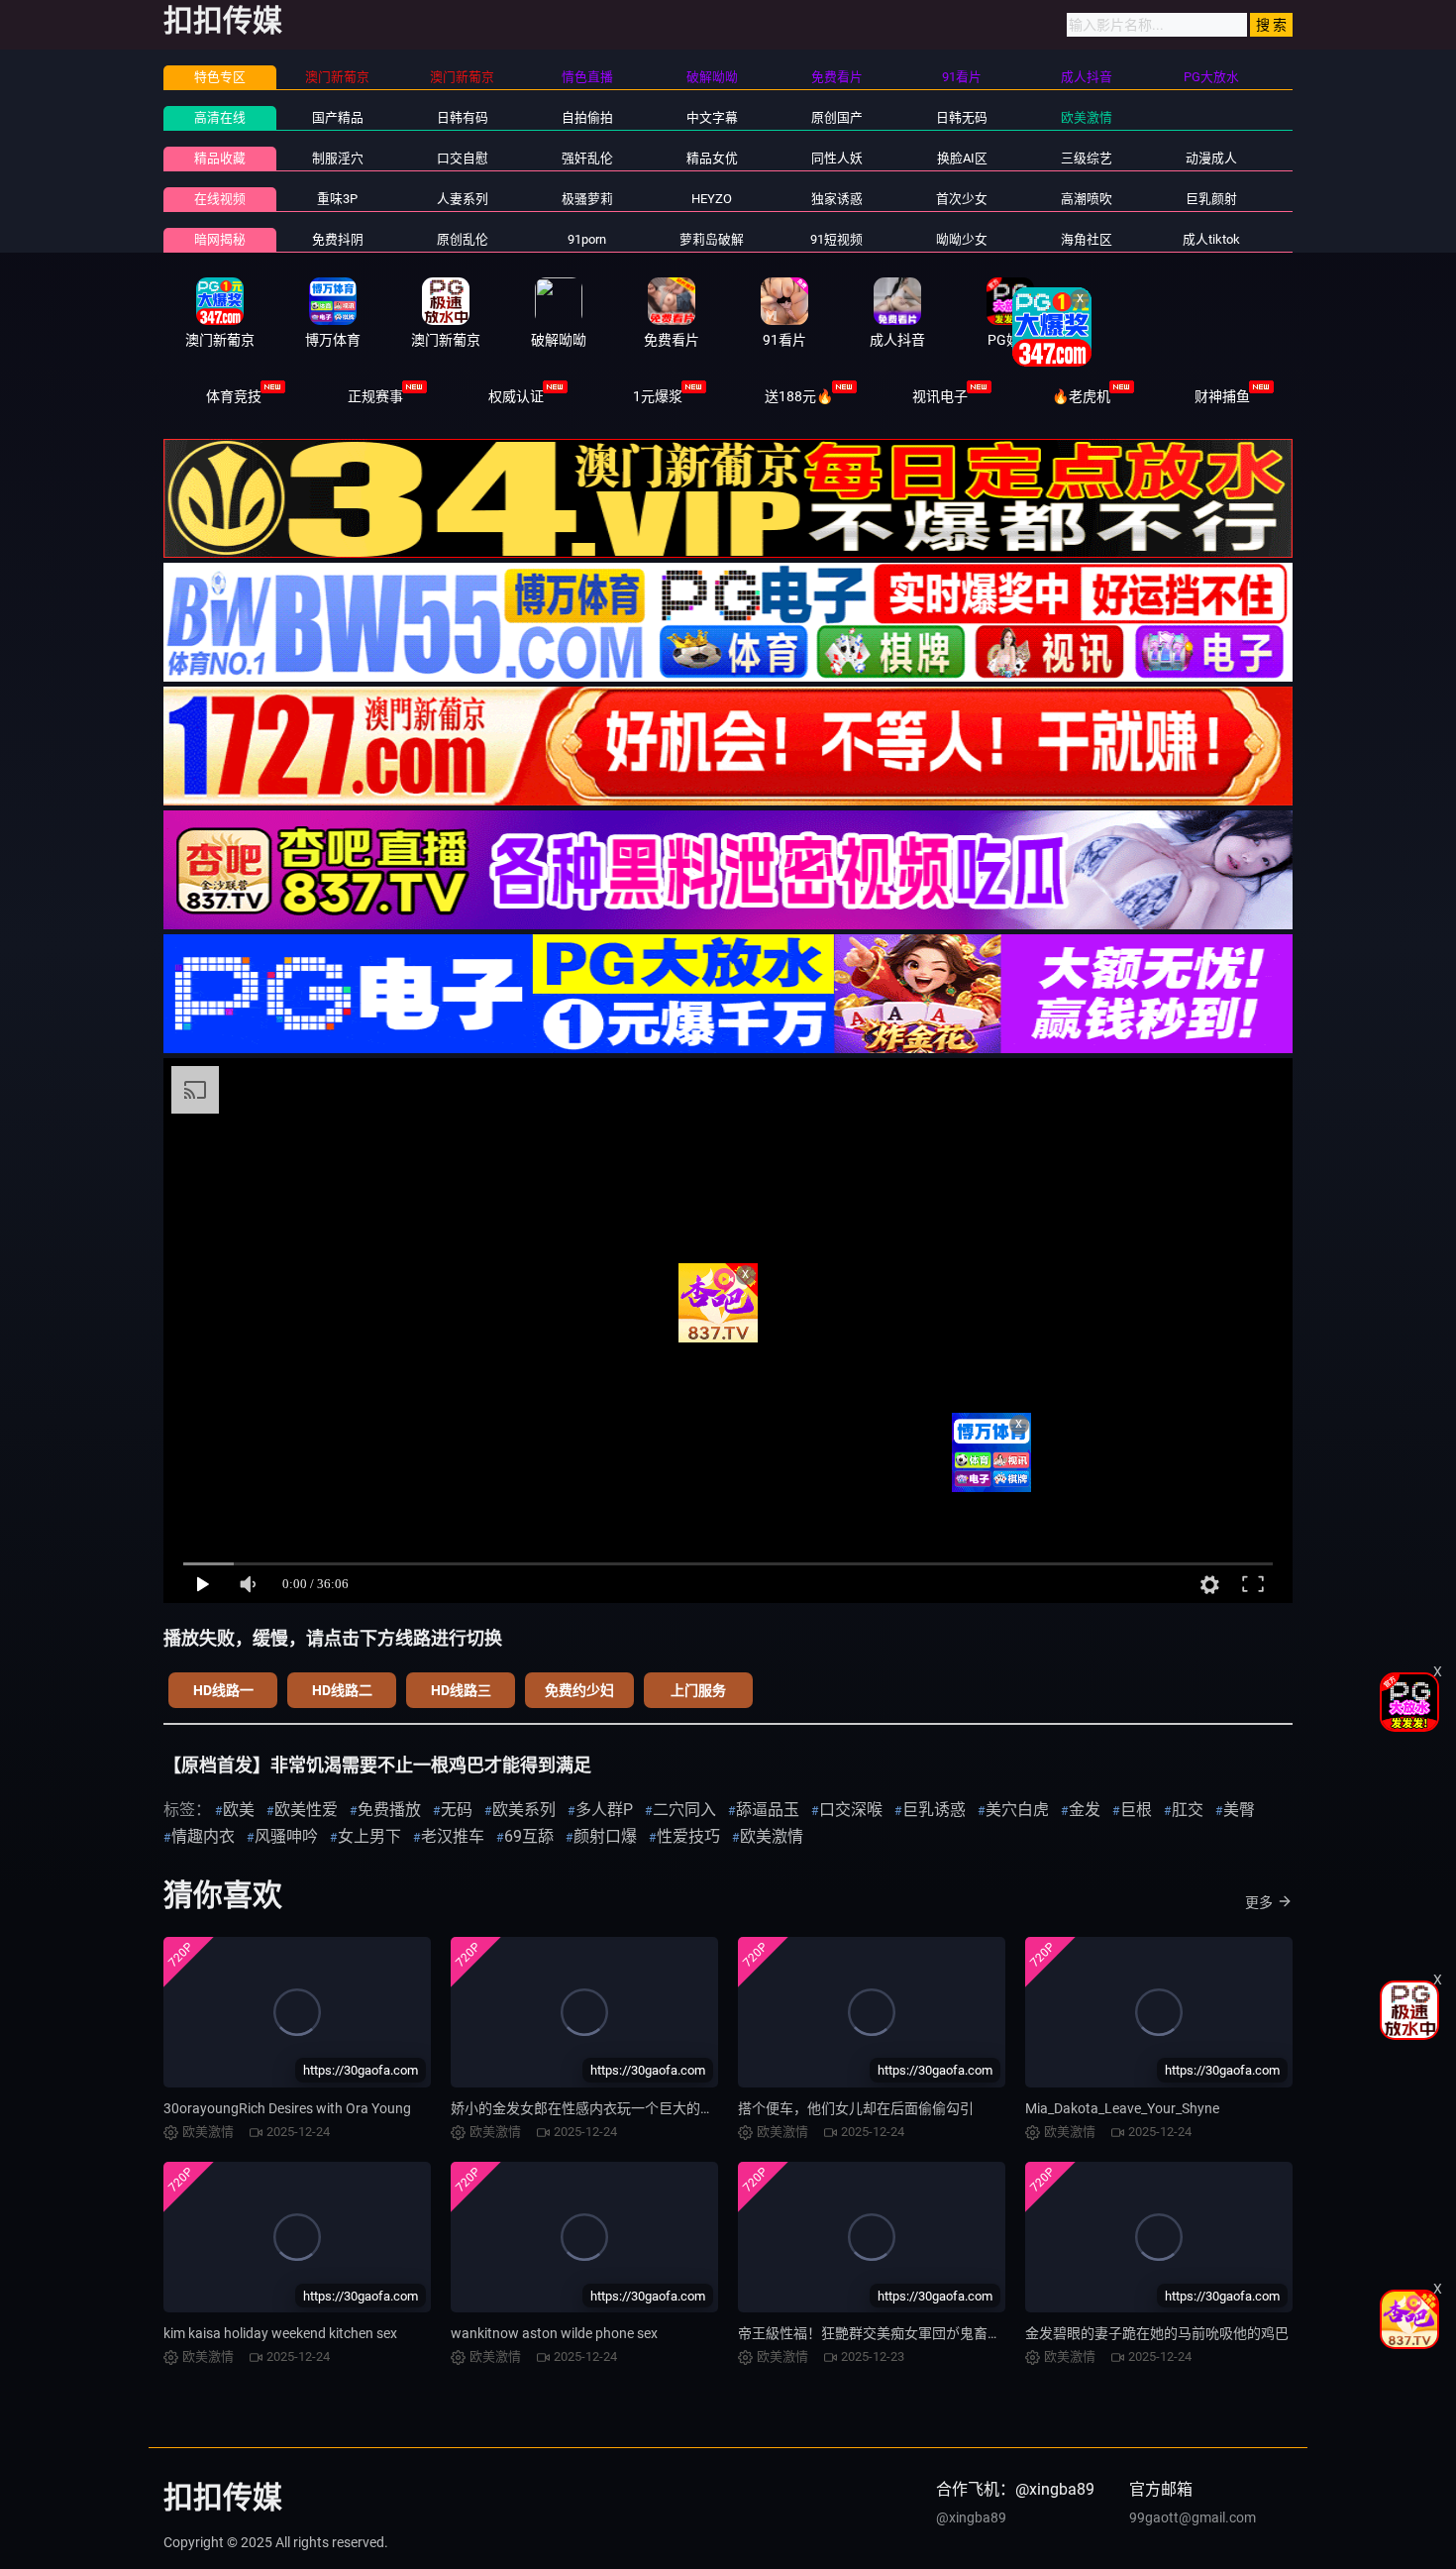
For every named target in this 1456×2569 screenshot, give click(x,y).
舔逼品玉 (768, 1810)
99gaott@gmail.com (1193, 2517)
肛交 (1188, 1810)
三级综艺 (1087, 158)
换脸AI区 (962, 158)
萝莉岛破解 (712, 239)
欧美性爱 (306, 1810)
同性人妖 (837, 158)
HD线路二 (342, 1690)
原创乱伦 (463, 239)
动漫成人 (1211, 158)
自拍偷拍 (587, 117)
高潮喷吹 (1087, 199)
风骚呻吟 (286, 1836)
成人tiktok (1211, 239)
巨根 (1136, 1810)
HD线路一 (223, 1690)
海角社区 (1087, 239)
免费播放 (389, 1810)
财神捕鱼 (1222, 396)
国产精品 (338, 117)
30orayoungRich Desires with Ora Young (287, 2108)
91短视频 (836, 239)
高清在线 (220, 117)
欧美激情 (1087, 117)
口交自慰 (463, 158)
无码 (457, 1810)
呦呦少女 (962, 239)
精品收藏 (220, 158)
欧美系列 (524, 1810)
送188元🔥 (799, 396)
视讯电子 (940, 396)
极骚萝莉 (587, 199)
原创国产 (837, 117)
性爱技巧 (688, 1836)
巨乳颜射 (1211, 199)
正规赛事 (375, 396)
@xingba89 (971, 2517)
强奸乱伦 (587, 158)
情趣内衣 (203, 1836)
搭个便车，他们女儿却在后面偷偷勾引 (856, 2108)
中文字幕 (712, 117)
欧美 (239, 1810)
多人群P (604, 1810)
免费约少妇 (579, 1690)
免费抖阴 (338, 239)
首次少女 (962, 199)
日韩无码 (962, 117)
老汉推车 (453, 1836)
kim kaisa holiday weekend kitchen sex (280, 2333)
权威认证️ (516, 396)
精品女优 (712, 158)
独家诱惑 (837, 199)
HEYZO (712, 199)
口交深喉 (851, 1810)
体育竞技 (234, 396)
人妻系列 (463, 199)
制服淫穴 (338, 158)
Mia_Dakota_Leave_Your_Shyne (1122, 2108)
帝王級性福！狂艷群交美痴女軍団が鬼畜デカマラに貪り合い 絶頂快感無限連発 (982, 2333)
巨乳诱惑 (934, 1810)
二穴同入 (684, 1810)
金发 (1085, 1810)
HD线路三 (461, 1690)
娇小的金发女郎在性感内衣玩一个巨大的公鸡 (589, 2108)
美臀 (1239, 1810)
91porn (587, 239)
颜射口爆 (605, 1836)
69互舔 (529, 1836)
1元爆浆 (658, 396)
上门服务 (698, 1690)
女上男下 (369, 1836)
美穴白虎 (1017, 1810)
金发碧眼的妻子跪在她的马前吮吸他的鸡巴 (1157, 2333)
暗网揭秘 (220, 239)
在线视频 (220, 199)
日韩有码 (463, 117)
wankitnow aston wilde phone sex (554, 2333)
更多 (1259, 1902)
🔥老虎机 (1081, 396)
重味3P (337, 199)
